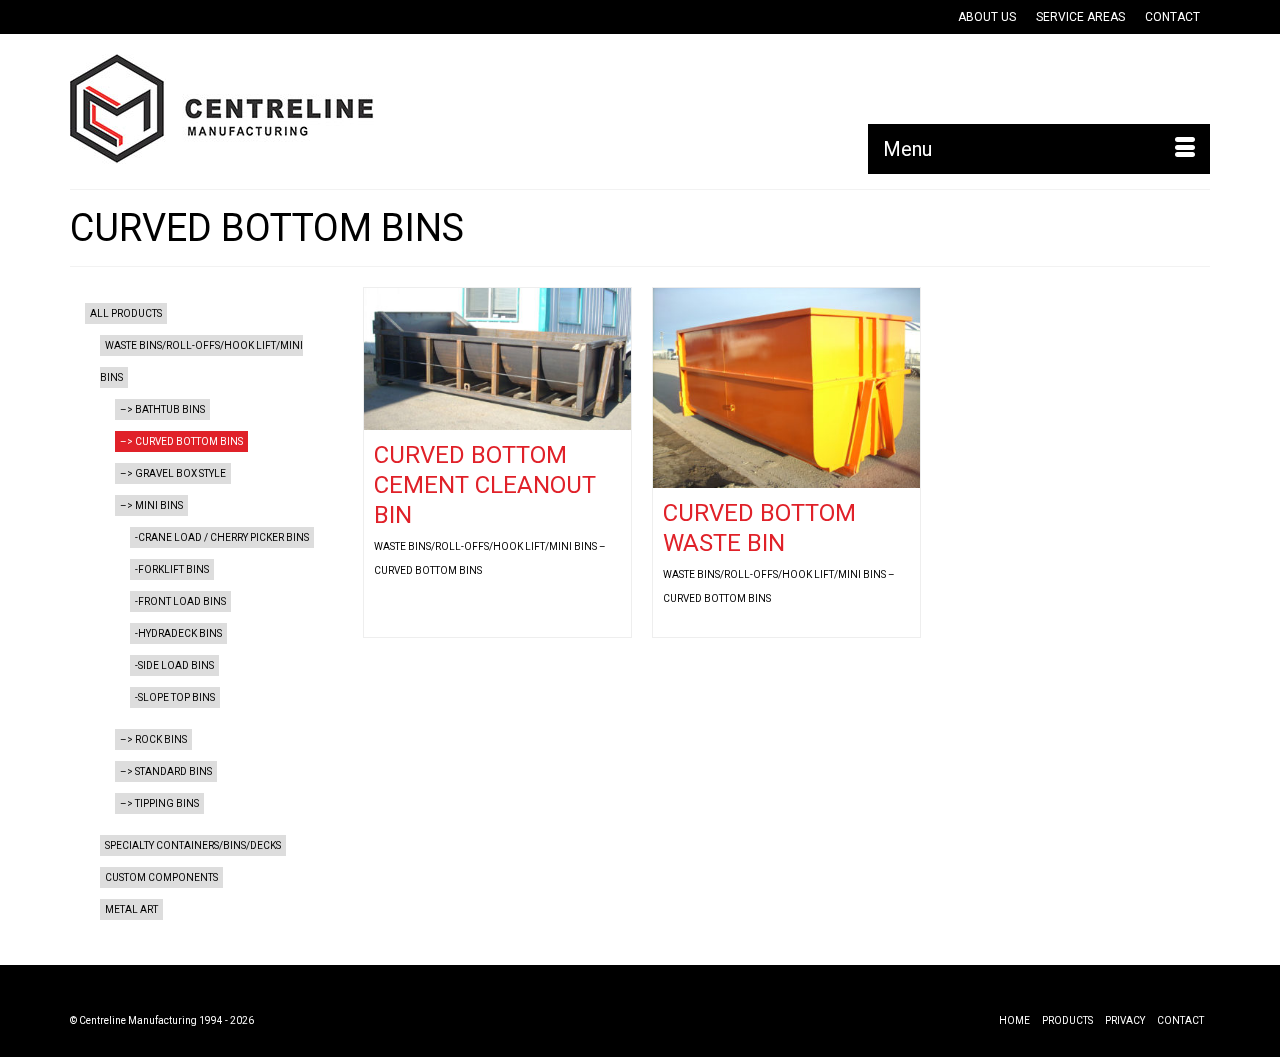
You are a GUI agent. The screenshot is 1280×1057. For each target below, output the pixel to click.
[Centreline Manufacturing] (250, 109)
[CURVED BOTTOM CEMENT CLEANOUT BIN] (497, 359)
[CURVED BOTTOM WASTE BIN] (786, 388)
